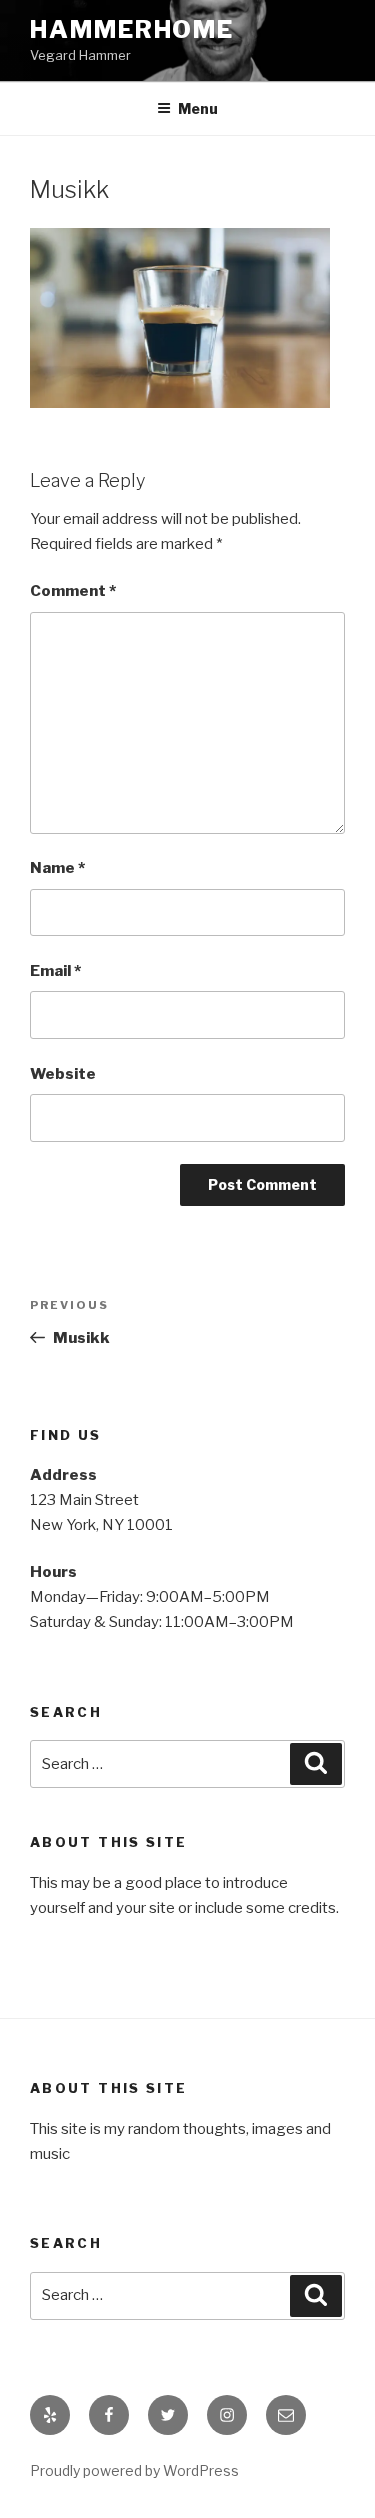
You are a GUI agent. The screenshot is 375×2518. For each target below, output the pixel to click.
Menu (198, 108)
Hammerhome (132, 29)
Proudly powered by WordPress (134, 2470)
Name (57, 868)
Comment (73, 591)
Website (63, 1074)
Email (55, 971)
